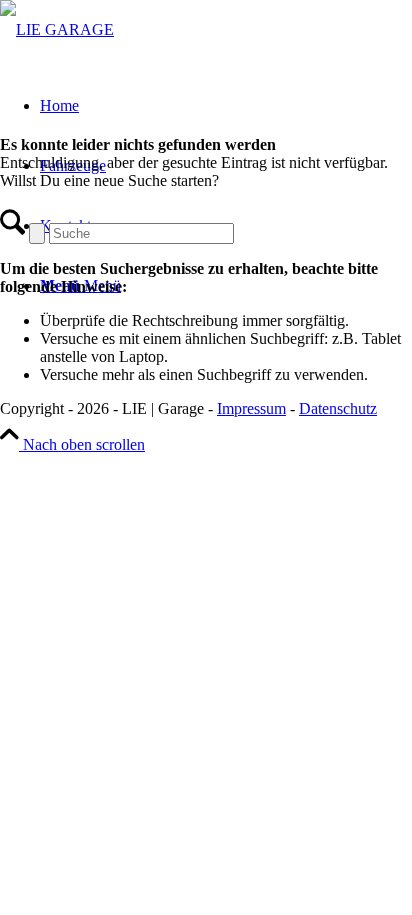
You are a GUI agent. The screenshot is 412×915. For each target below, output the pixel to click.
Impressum (251, 408)
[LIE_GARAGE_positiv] (57, 29)
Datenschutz (338, 408)
